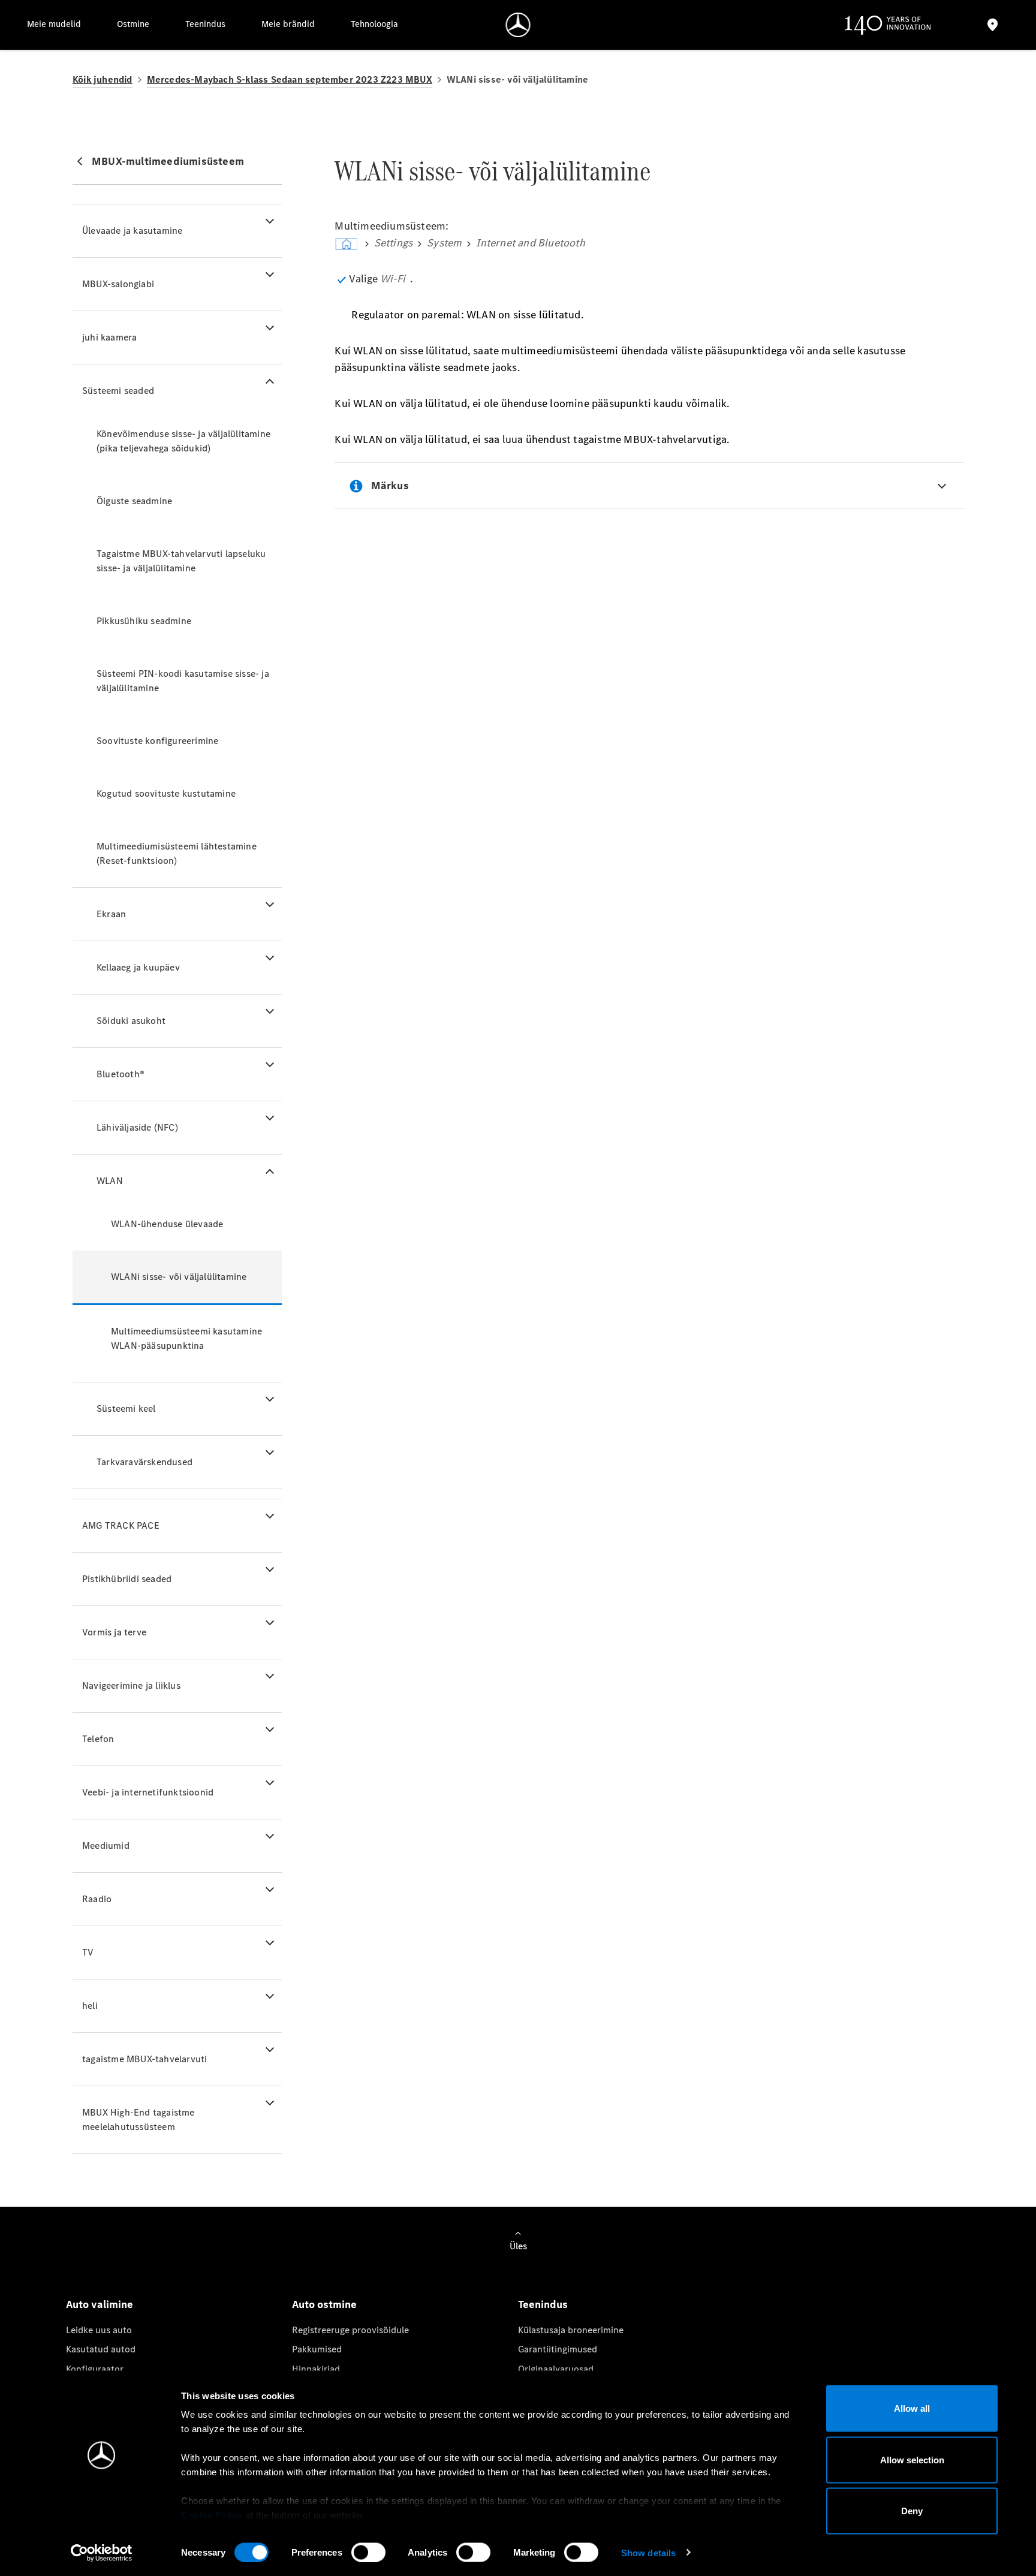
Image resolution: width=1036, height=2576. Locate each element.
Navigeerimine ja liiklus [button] (131, 1685)
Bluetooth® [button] (121, 1074)
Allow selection (912, 2459)
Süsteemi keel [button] (126, 1408)
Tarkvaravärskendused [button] (144, 1462)
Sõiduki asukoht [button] (131, 1021)
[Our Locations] (993, 25)
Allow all (912, 2408)
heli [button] (90, 2006)
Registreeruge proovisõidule (350, 2330)
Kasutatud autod (101, 2349)
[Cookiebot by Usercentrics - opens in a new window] (102, 2553)
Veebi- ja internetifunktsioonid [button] (148, 1792)
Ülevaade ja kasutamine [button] (132, 231)
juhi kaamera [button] (109, 337)
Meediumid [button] (106, 1846)
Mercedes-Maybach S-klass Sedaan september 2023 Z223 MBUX (290, 79)
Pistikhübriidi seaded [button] (127, 1579)
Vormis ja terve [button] (114, 1632)
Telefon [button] (98, 1739)
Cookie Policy (212, 2515)
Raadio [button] (97, 1899)
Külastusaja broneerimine (571, 2330)
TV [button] (88, 1952)
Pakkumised (317, 2349)
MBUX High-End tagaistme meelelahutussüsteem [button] (138, 2119)
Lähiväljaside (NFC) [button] (137, 1127)
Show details (648, 2552)
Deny (912, 2511)
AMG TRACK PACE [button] (121, 1525)
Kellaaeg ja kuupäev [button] (138, 967)
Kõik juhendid (103, 79)
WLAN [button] (110, 1181)
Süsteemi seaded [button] (118, 391)
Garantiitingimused (558, 2349)
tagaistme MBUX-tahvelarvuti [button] (144, 2059)
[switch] (368, 2552)
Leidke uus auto (99, 2330)
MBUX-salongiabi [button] (118, 284)
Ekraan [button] (111, 914)
